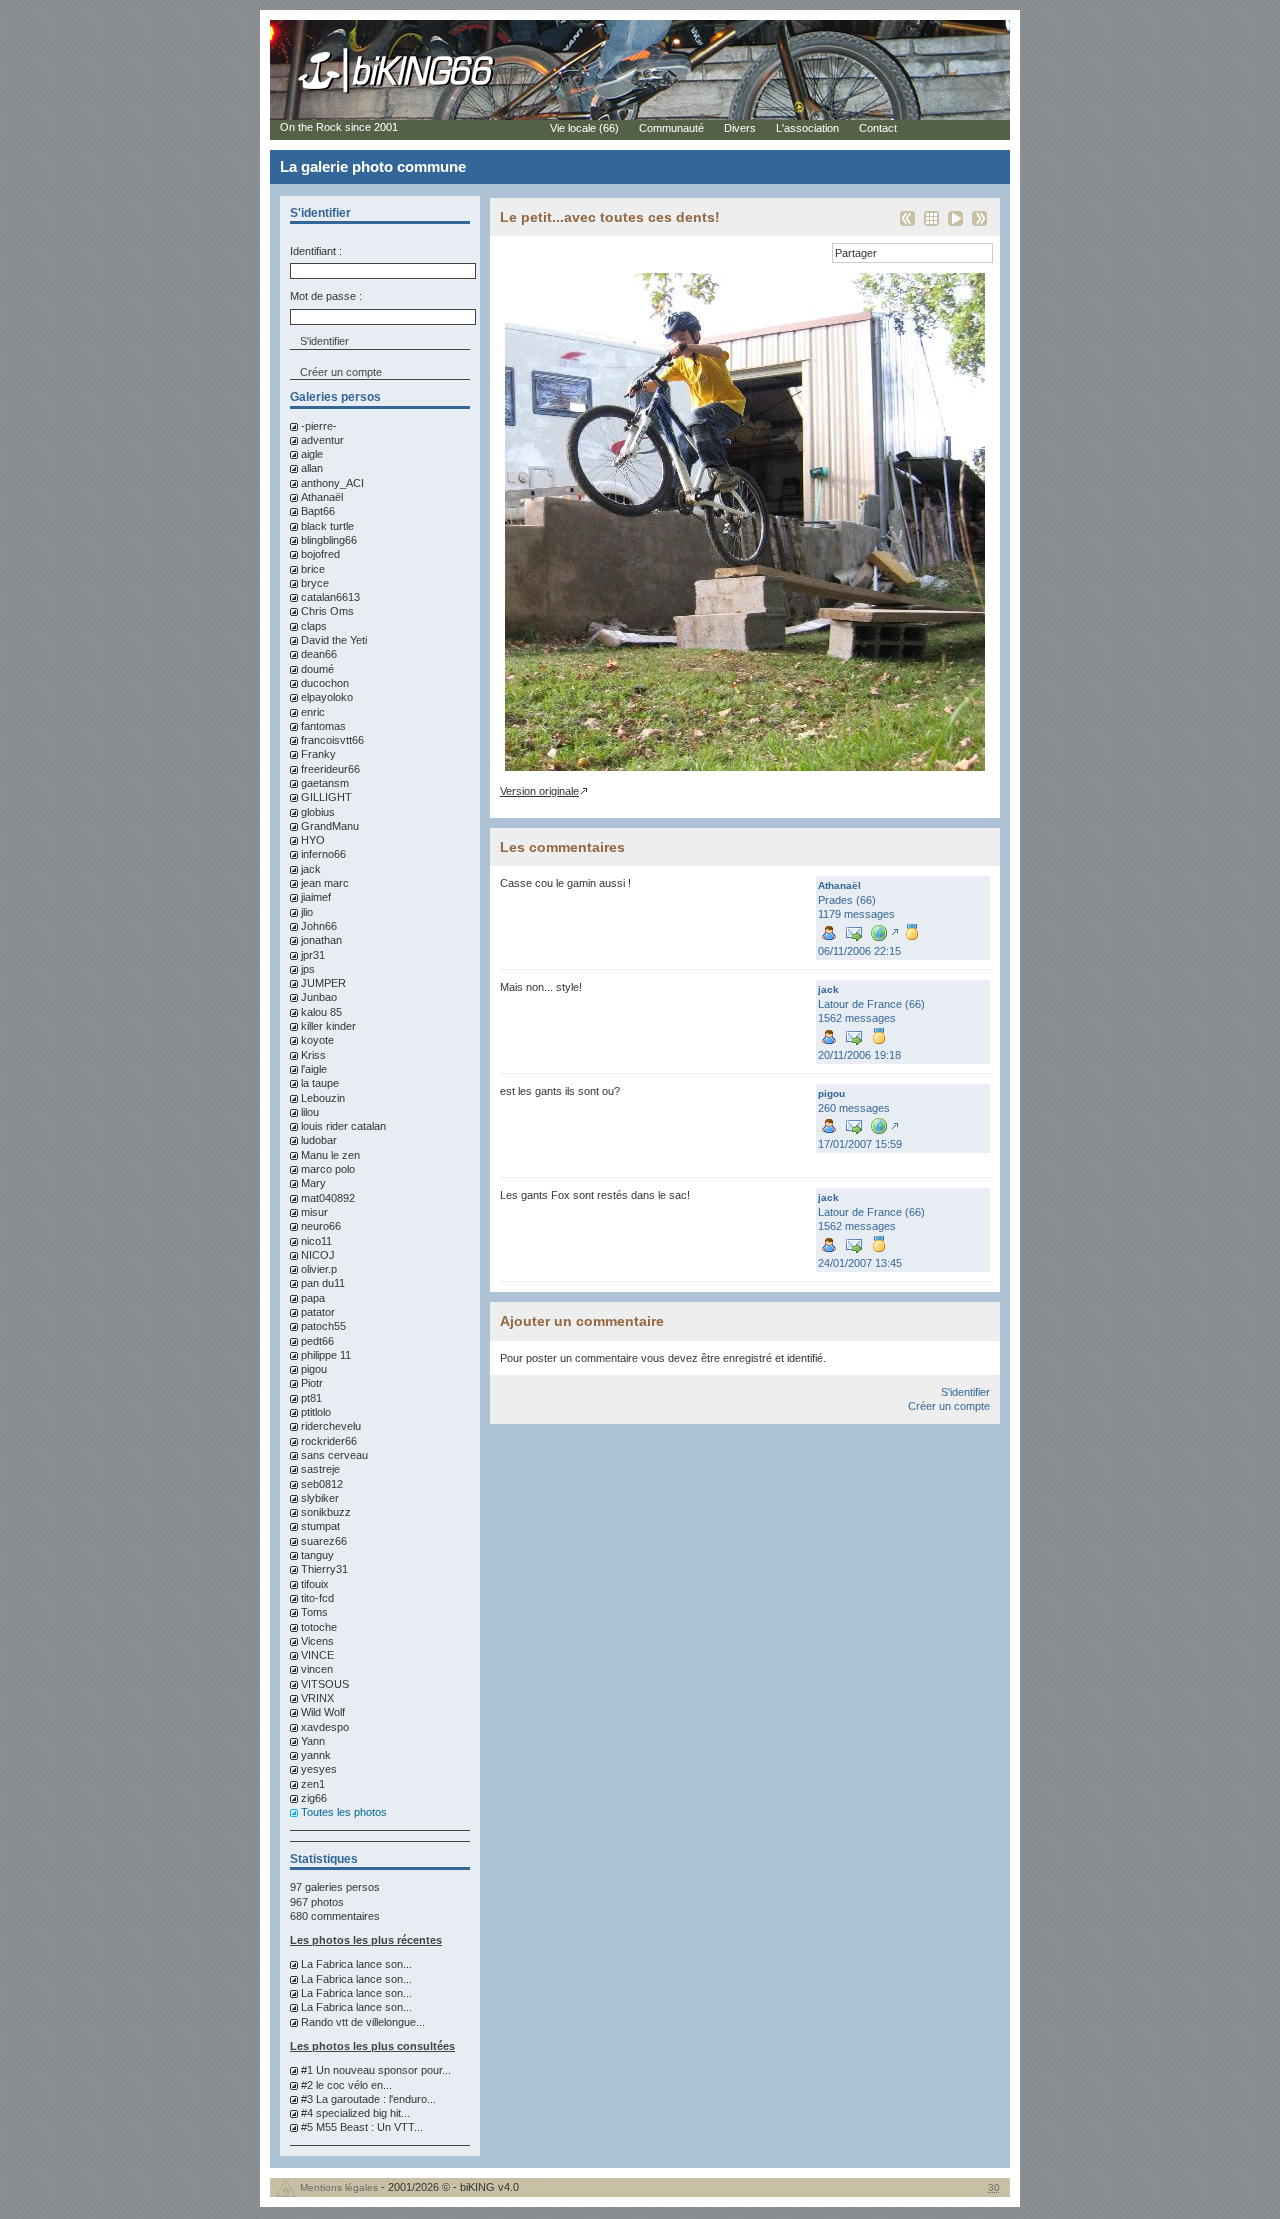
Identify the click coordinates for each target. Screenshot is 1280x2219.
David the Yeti (334, 640)
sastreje (320, 1469)
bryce (315, 583)
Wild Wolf (323, 1712)
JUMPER (323, 983)
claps (314, 626)
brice (313, 569)
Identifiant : (316, 251)
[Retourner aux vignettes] (931, 225)
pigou (314, 1369)
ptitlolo (316, 1412)
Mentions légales (339, 2187)
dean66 (319, 654)
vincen (317, 1669)
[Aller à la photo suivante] (979, 225)
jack (311, 869)
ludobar (319, 1140)
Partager (856, 253)
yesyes (319, 1769)
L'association (807, 128)
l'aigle (314, 1069)
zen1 (313, 1784)
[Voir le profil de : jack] (829, 1035)
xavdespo (325, 1727)
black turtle (327, 526)
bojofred (320, 554)
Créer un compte (341, 372)
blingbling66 (329, 540)
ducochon (325, 683)
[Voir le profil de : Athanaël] (829, 931)
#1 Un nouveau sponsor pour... (376, 2070)
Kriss (313, 1055)
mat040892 (328, 1198)
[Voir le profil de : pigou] (829, 1125)
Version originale (539, 791)
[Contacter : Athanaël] (854, 931)
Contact (878, 128)
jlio (307, 912)
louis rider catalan (343, 1126)
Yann (313, 1741)
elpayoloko (327, 697)
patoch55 (323, 1326)
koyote (317, 1040)
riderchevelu (331, 1426)
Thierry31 (324, 1569)
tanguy (317, 1555)
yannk (316, 1755)
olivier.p (319, 1269)
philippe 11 (326, 1355)
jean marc (325, 883)
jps (308, 969)
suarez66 (324, 1541)
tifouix (315, 1584)
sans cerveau (334, 1455)
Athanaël (322, 497)
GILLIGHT (326, 797)
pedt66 (317, 1341)
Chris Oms (327, 611)
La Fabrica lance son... (356, 1964)
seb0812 (322, 1484)
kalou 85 (321, 1012)
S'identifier (965, 1392)
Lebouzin (323, 1098)
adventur (322, 440)
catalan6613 (330, 597)
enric (313, 712)
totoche (319, 1627)
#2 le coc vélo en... (346, 2085)
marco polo (328, 1169)
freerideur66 (330, 769)
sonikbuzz (326, 1512)
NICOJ (318, 1255)
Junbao (319, 997)
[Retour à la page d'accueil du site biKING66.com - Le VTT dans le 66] (397, 92)
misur (314, 1212)
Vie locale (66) (584, 128)
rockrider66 (329, 1441)
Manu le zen (330, 1155)
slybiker (320, 1498)
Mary (313, 1183)
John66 (319, 926)
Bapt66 (318, 511)
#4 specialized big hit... (355, 2113)
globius (318, 812)
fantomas (323, 726)
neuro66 (321, 1226)
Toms (314, 1612)
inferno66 (323, 854)
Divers (740, 128)
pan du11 (323, 1283)
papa (313, 1298)
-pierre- (319, 426)
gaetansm (325, 783)
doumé (317, 669)
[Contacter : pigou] (854, 1125)
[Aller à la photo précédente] (907, 225)
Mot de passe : (326, 296)
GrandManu (330, 826)
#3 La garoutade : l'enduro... (368, 2099)
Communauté (671, 128)
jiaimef (316, 897)
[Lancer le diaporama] (955, 225)
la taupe (320, 1083)
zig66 (314, 1798)
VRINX (317, 1698)
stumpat (320, 1526)
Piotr (312, 1383)
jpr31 (313, 955)
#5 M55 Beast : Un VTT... (362, 2127)
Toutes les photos (344, 1812)
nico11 (316, 1241)
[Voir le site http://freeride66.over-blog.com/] (883, 1125)
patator (318, 1312)
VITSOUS (325, 1684)
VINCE (317, 1655)
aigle (312, 454)
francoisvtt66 (332, 740)
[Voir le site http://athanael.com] (883, 931)
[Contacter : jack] (854, 1035)
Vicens (317, 1641)
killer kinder (328, 1026)
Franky (318, 754)
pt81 (311, 1398)
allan (312, 468)
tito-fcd (317, 1598)
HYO (313, 840)
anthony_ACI (332, 483)
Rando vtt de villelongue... (363, 2022)
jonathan (321, 940)
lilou (310, 1112)
